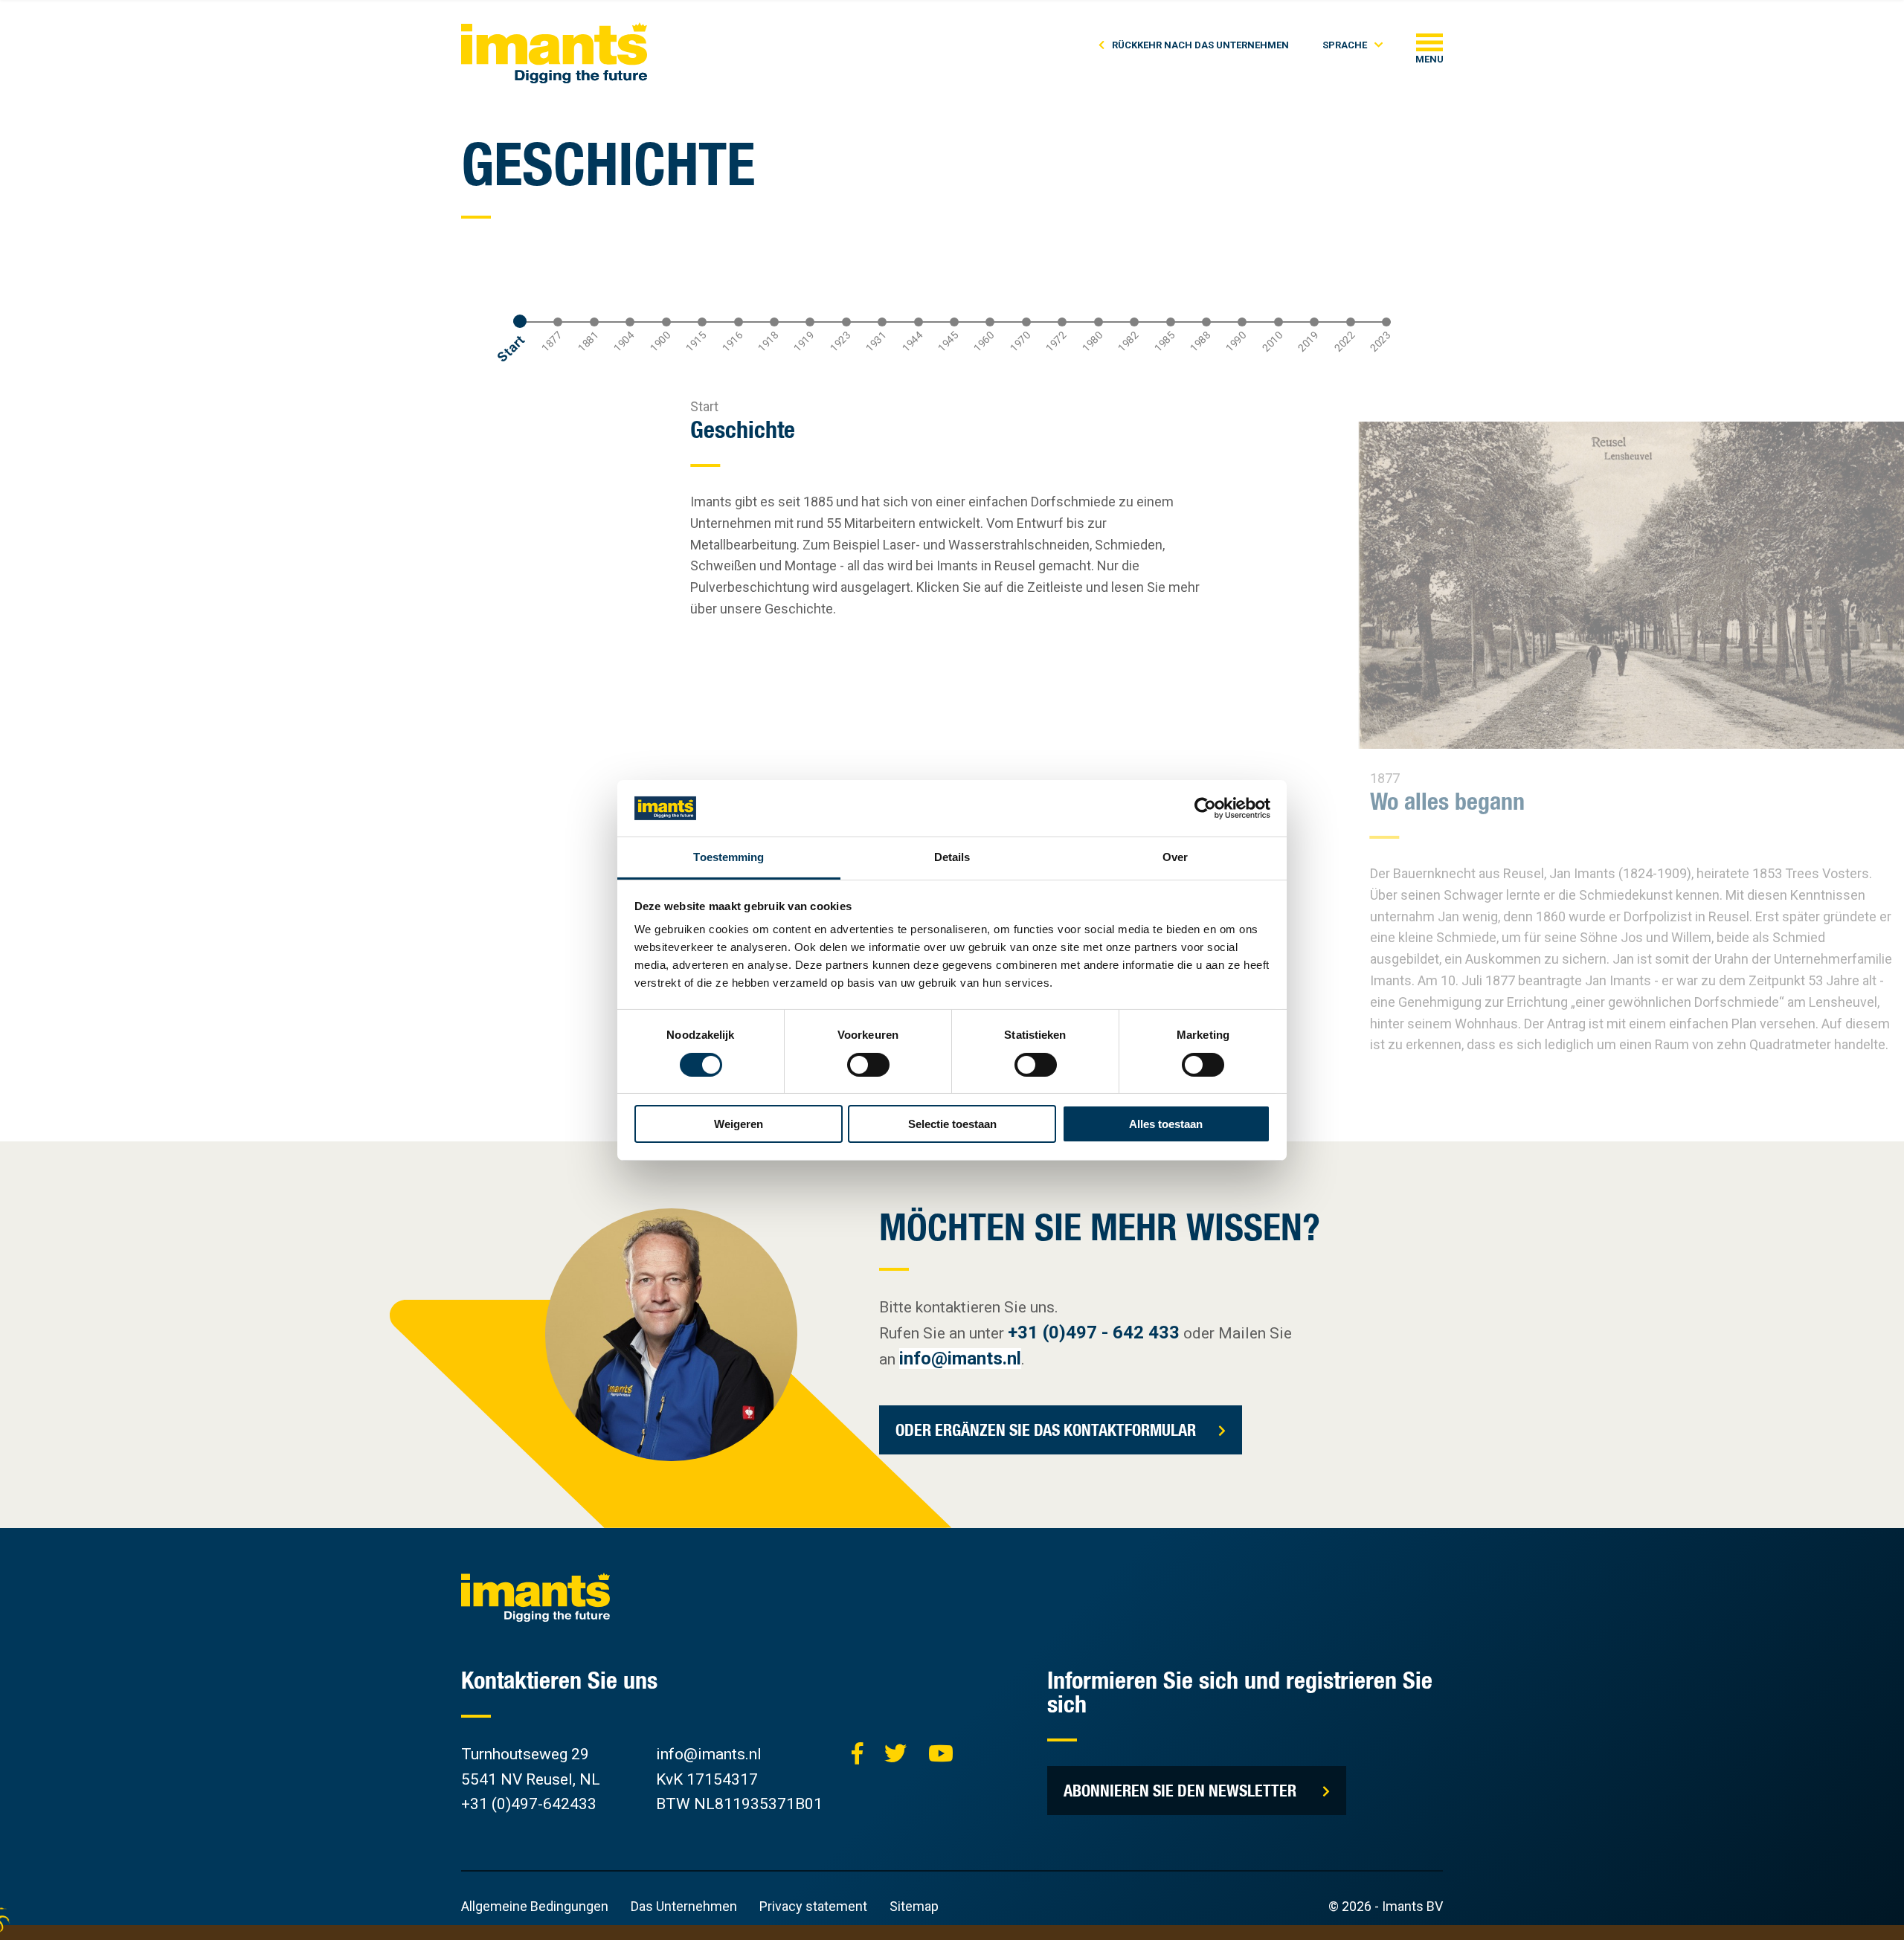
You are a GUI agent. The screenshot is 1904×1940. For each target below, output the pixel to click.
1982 (1128, 342)
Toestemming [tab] (729, 857)
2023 (1380, 342)
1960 (984, 342)
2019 (1309, 342)
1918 (768, 342)
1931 (877, 342)
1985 (1164, 342)
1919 (804, 342)
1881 (588, 342)
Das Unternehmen (684, 1906)
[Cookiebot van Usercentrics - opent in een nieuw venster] (1205, 808)
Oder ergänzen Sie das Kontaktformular (1046, 1430)
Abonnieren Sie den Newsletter (1182, 1790)
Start (511, 348)
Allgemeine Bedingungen (535, 1906)
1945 (948, 342)
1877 (552, 342)
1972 (1056, 342)
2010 (1272, 342)
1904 (624, 342)
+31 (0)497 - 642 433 (1094, 1332)
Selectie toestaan (952, 1124)
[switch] (868, 1065)
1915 (696, 342)
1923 (840, 342)
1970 (1020, 342)
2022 (1344, 342)
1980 (1092, 342)
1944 (912, 342)
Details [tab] (952, 857)
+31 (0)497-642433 (529, 1804)
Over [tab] (1175, 857)
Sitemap (914, 1906)
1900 (660, 342)
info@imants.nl (960, 1359)
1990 (1236, 342)
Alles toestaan (1166, 1124)
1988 (1200, 342)
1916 (732, 342)
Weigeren (739, 1124)
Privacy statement (813, 1906)
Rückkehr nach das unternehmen (1200, 45)
